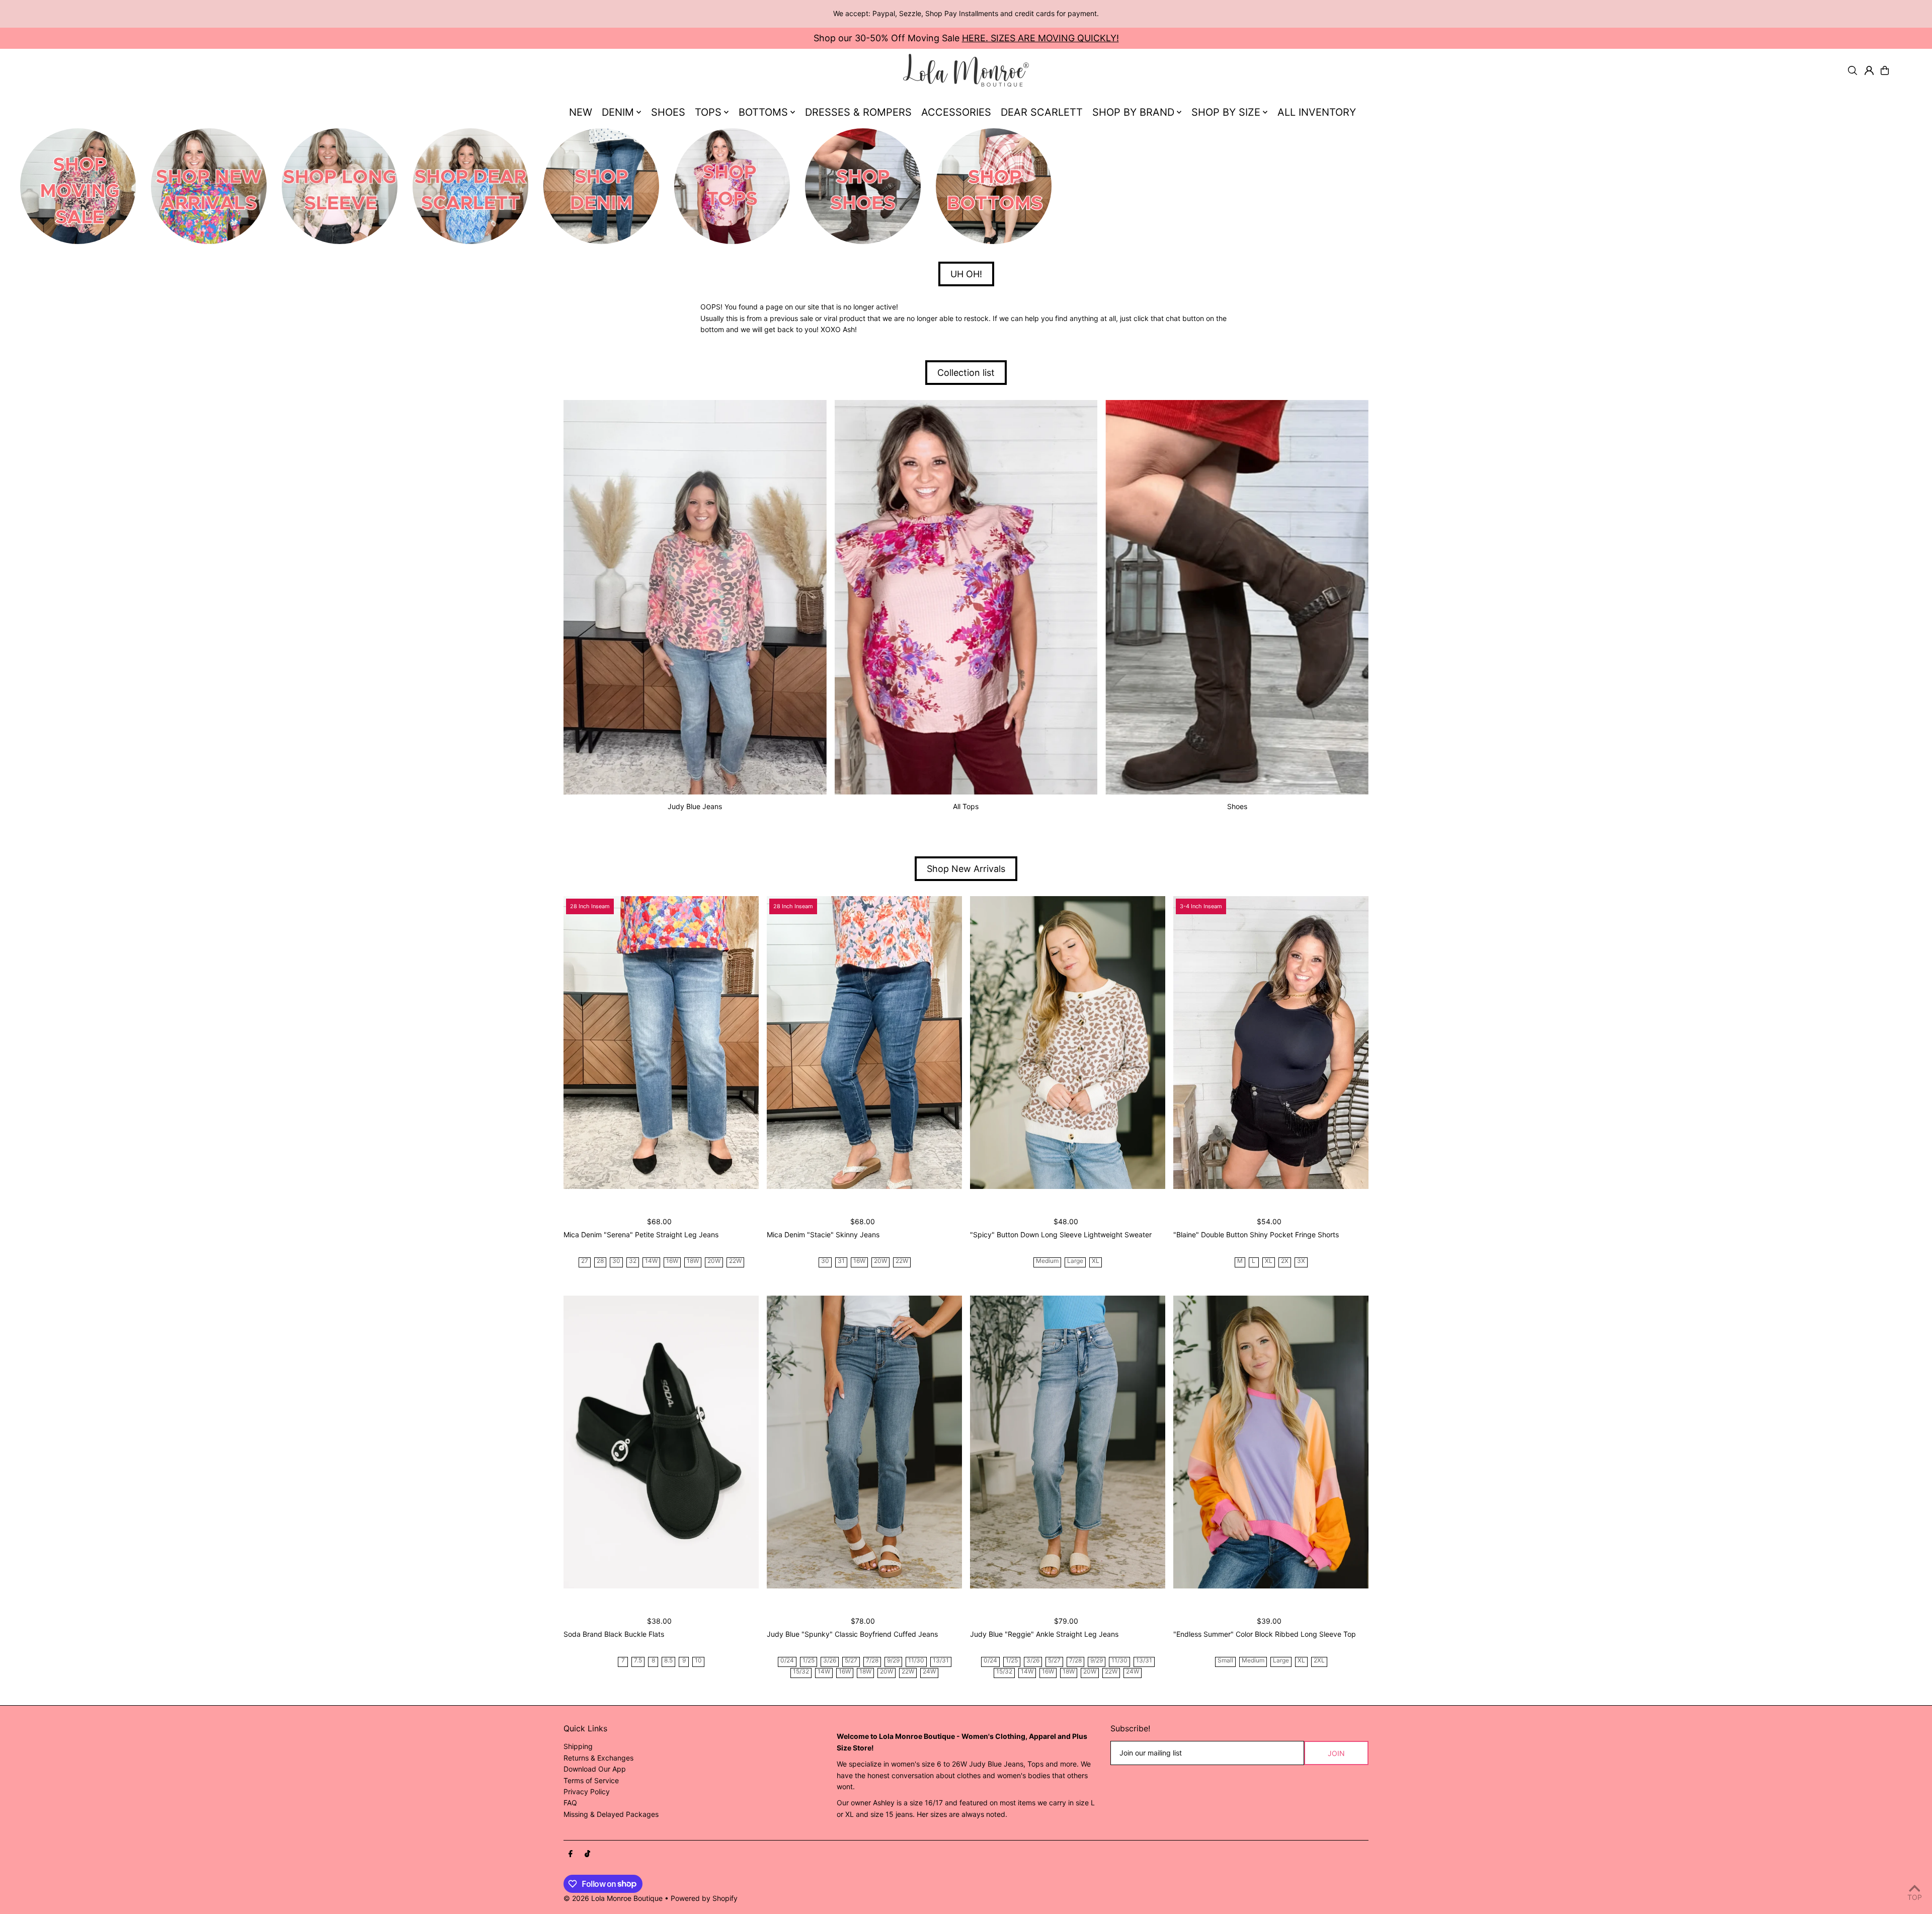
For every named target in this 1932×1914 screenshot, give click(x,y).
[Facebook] (571, 1854)
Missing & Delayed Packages (611, 1814)
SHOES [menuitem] (668, 112)
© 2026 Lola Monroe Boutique (613, 1898)
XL (1096, 1261)
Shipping (578, 1746)
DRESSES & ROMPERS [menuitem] (858, 112)
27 (585, 1261)
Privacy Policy (587, 1791)
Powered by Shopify (704, 1898)
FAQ (570, 1803)
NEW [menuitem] (581, 112)
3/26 (830, 1661)
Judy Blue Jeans (695, 806)
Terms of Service (591, 1780)
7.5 (638, 1661)
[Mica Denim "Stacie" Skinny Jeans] (864, 1043)
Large (1075, 1261)
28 (600, 1261)
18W (693, 1261)
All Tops (966, 806)
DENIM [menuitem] (618, 112)
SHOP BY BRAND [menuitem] (1133, 112)
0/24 (787, 1661)
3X (1301, 1261)
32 (633, 1261)
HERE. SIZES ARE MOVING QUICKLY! (1040, 38)
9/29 (893, 1661)
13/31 (941, 1661)
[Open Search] (1853, 70)
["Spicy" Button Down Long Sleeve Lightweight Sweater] (1068, 1043)
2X (1285, 1261)
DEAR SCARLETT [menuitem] (1042, 112)
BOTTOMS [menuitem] (763, 112)
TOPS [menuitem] (708, 112)
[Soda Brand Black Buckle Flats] (661, 1442)
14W (651, 1261)
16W (672, 1261)
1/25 (809, 1661)
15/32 (801, 1672)
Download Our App (595, 1769)
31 (841, 1261)
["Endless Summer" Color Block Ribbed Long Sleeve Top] (1271, 1442)
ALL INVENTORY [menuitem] (1317, 112)
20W (714, 1261)
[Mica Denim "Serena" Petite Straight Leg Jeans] (661, 1043)
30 (616, 1261)
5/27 (851, 1661)
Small (1225, 1661)
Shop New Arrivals (966, 869)
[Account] (1869, 70)
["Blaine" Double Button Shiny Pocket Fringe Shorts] (1271, 1043)
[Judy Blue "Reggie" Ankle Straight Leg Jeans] (1068, 1442)
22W (735, 1261)
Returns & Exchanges (598, 1758)
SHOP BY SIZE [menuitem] (1226, 112)
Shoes (1237, 806)
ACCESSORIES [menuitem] (956, 112)
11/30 (916, 1661)
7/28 (872, 1661)
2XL (1319, 1661)
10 (698, 1661)
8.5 (668, 1661)
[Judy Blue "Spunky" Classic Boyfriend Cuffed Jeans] (864, 1442)
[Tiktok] (587, 1854)
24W (929, 1672)
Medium (1047, 1261)
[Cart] (1885, 70)
